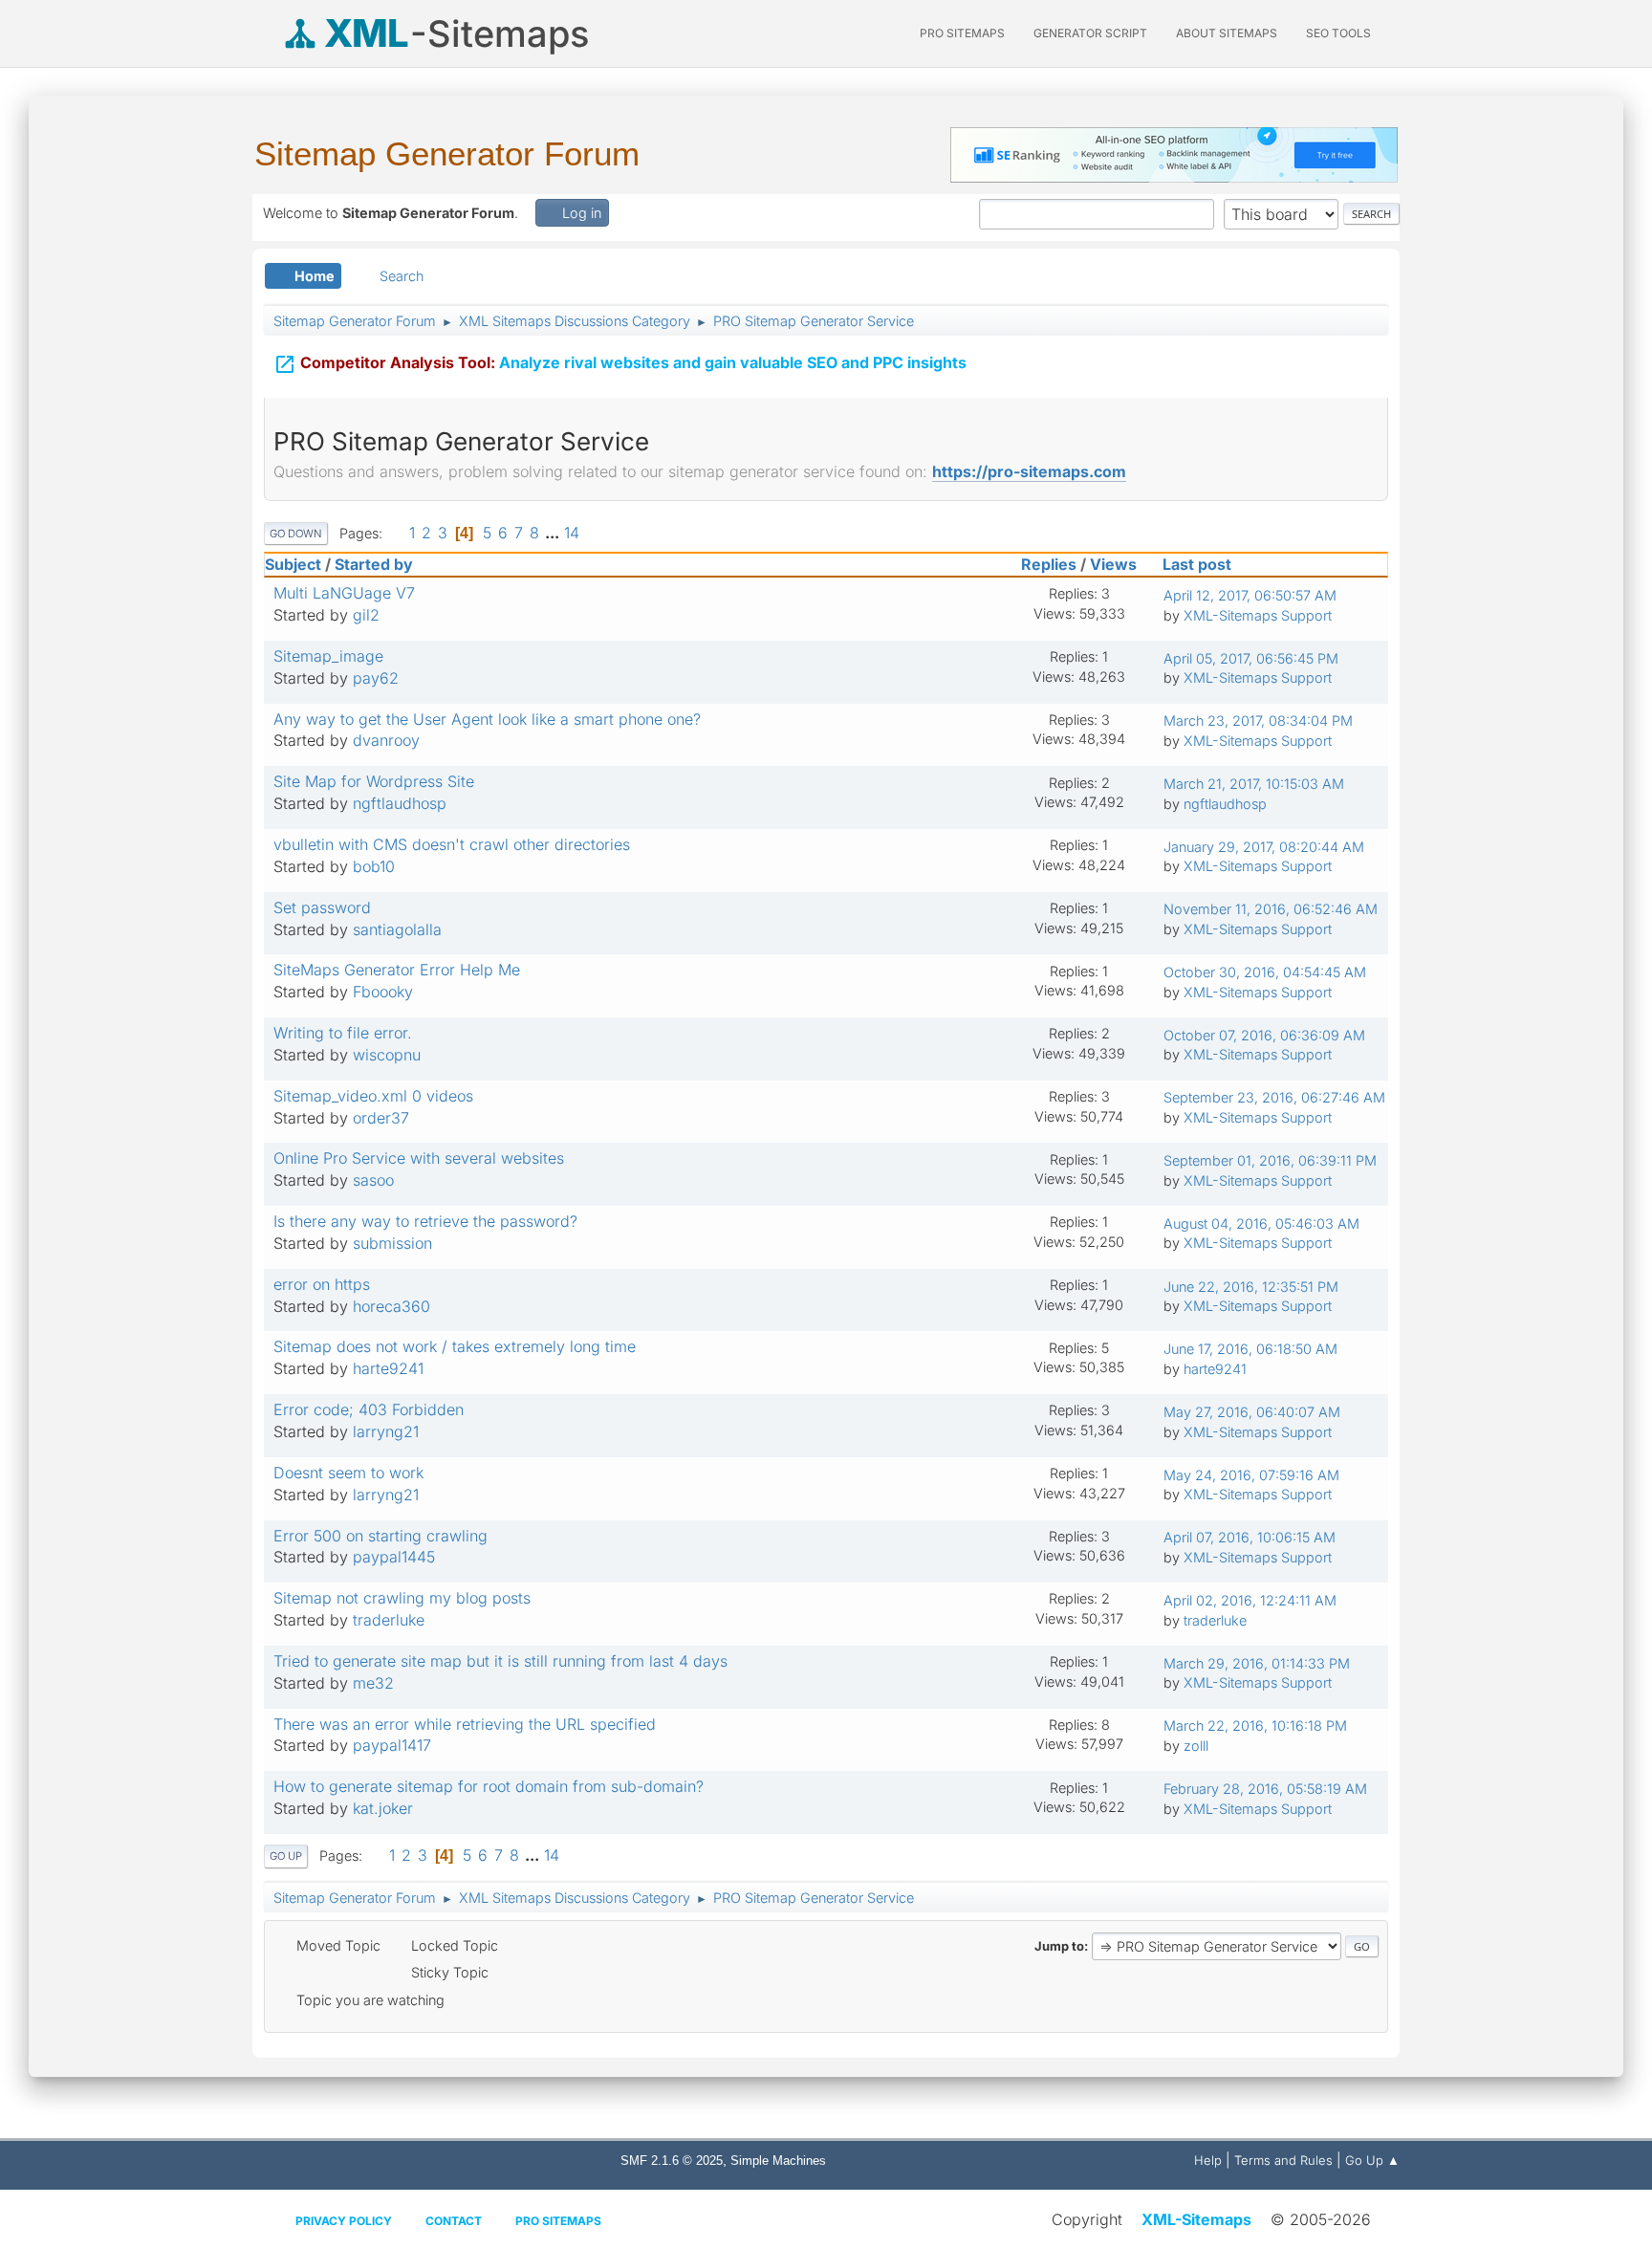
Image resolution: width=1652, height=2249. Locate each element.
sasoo (373, 1180)
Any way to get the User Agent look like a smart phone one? (487, 719)
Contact (454, 2221)
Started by (374, 564)
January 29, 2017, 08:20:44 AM (1264, 847)
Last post (1197, 564)
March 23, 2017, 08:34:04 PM (1258, 721)
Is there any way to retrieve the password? (425, 1221)
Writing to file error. (343, 1033)
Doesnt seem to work (348, 1473)
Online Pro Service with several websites (419, 1158)
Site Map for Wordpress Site (374, 781)
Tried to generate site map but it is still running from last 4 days (500, 1661)
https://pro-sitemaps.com (1029, 471)
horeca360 (391, 1306)
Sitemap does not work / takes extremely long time (455, 1346)
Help (1208, 2160)
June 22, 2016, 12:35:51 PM (1251, 1287)
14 (572, 533)
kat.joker (383, 1808)
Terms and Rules (1283, 2160)
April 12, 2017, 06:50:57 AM (1250, 595)
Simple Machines (778, 2161)
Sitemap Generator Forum (447, 153)
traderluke (389, 1620)
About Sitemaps (1227, 33)
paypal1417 (392, 1745)
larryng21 (386, 1431)
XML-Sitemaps (1196, 2219)
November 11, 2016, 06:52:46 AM (1271, 909)
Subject (293, 564)
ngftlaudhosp (400, 803)
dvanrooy (386, 740)
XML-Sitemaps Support (1258, 615)
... (554, 533)
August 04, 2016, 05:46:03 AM (1261, 1223)
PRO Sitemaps (962, 33)
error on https (322, 1284)
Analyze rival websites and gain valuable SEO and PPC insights (620, 364)
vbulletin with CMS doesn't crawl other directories (452, 844)
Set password (322, 907)
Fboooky (383, 992)
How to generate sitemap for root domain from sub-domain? (489, 1786)
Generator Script (1090, 33)
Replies (1049, 564)
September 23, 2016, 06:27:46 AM (1274, 1097)
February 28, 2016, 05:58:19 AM (1265, 1789)
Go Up (286, 1856)
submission (392, 1243)
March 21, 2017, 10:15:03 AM (1254, 784)
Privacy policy (344, 2221)
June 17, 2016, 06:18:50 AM (1250, 1349)
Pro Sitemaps (558, 2221)
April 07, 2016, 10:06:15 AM (1250, 1537)
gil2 (366, 615)
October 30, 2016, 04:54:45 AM (1265, 972)
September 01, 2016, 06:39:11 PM (1270, 1160)
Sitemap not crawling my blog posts (402, 1598)
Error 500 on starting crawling (380, 1536)
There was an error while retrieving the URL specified (465, 1724)
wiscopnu (387, 1055)
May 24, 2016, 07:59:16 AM (1251, 1475)
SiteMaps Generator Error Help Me (397, 970)
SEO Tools (1338, 33)
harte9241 (388, 1368)
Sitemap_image (328, 656)
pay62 (376, 678)
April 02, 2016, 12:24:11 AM (1250, 1600)
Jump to (1059, 1946)
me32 (373, 1683)
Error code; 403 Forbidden (369, 1409)
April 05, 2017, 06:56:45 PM (1251, 658)
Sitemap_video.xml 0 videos (373, 1096)
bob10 (374, 866)
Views (1113, 564)
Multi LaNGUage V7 (344, 593)
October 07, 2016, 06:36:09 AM (1264, 1035)
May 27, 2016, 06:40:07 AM (1252, 1412)
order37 (381, 1118)
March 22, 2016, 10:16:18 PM (1255, 1725)
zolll (1196, 1746)
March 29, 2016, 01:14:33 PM (1257, 1663)
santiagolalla (397, 929)
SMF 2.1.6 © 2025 (672, 2161)
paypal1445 (394, 1557)
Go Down (296, 534)
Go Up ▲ (1372, 2160)
